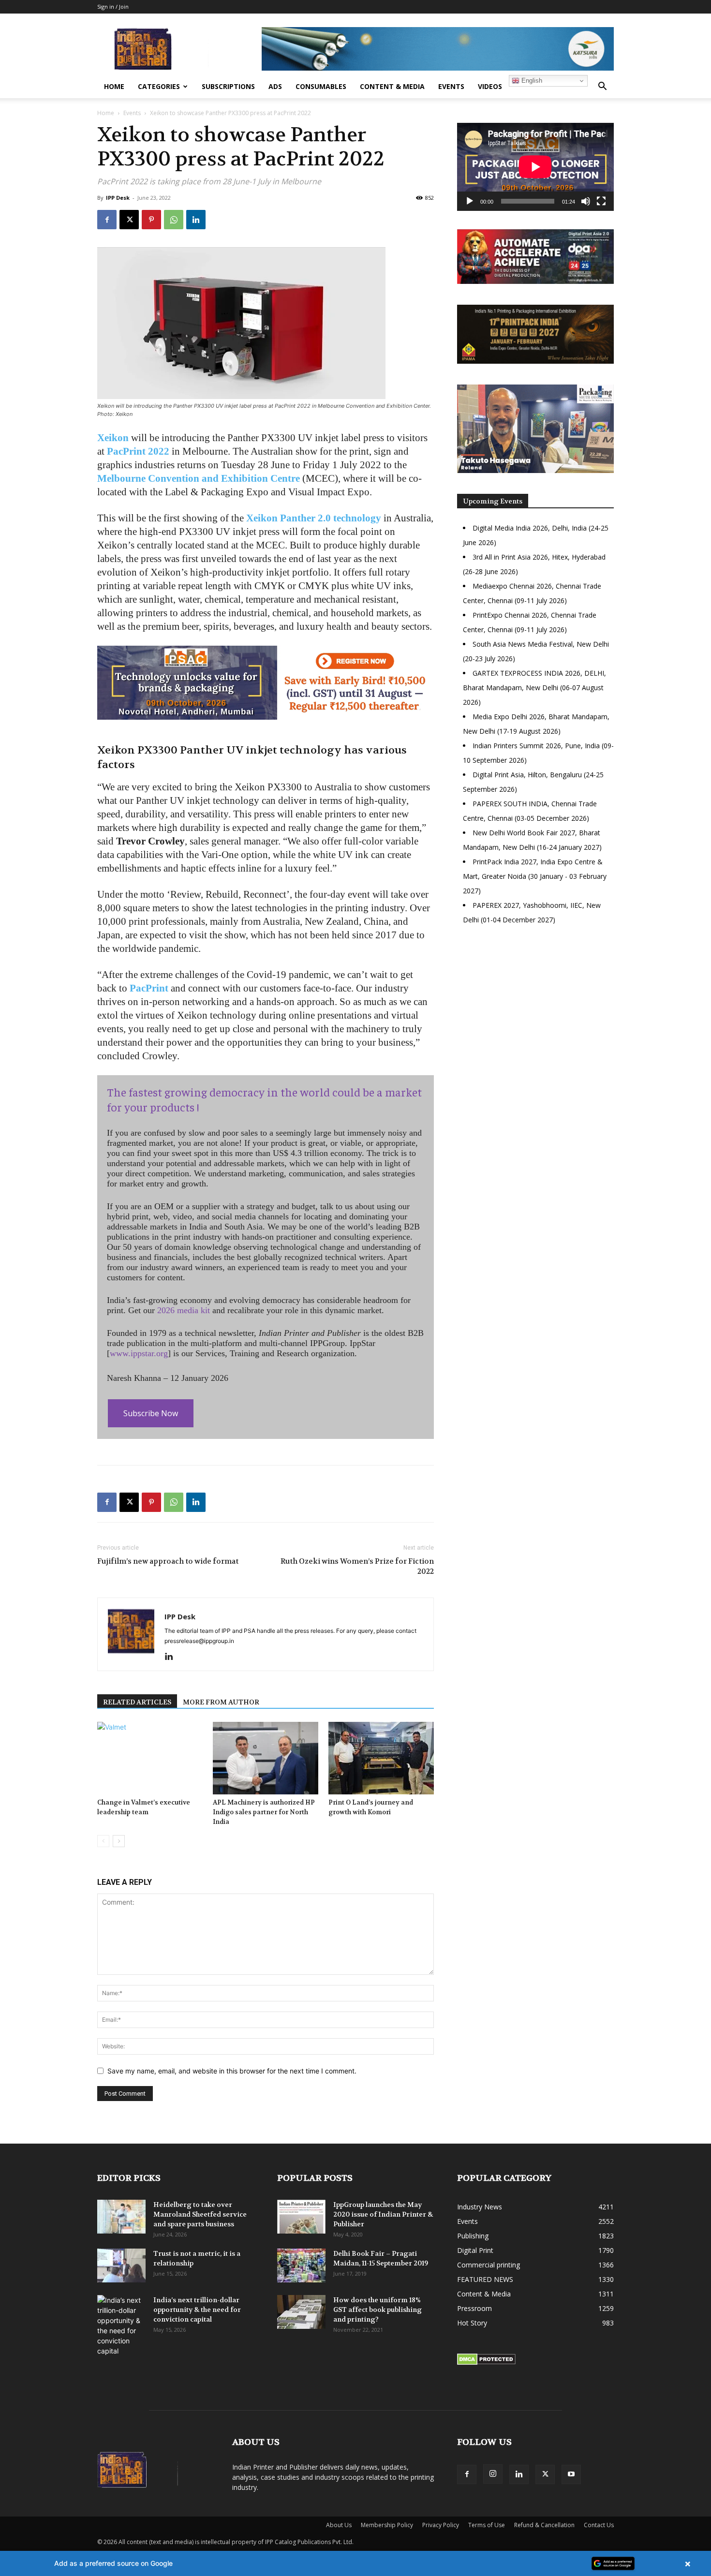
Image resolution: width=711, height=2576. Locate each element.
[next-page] (119, 1841)
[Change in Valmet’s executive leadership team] (150, 1758)
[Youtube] (571, 2474)
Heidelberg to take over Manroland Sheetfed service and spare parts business (200, 2214)
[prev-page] (103, 1841)
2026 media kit (184, 1310)
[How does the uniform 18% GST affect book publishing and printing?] (301, 2312)
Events (451, 86)
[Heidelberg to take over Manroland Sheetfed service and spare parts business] (121, 2217)
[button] (602, 87)
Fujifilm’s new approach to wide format (168, 1561)
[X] (129, 220)
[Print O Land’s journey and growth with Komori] (381, 1758)
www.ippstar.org (139, 1353)
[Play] (470, 201)
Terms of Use (487, 2525)
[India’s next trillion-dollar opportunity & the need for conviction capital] (121, 2325)
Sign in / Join (113, 7)
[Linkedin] (196, 220)
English (531, 81)
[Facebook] (107, 220)
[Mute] (586, 201)
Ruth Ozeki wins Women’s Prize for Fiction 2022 (357, 1566)
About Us (339, 2525)
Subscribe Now (151, 1413)
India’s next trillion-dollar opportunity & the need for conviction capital (197, 2310)
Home (114, 86)
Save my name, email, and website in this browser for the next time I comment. (232, 2071)
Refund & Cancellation (544, 2525)
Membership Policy (387, 2525)
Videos (490, 86)
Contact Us (599, 2525)
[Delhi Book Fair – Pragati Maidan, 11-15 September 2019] (301, 2265)
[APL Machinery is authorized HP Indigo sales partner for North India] (266, 1758)
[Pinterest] (151, 220)
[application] (535, 167)
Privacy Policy (441, 2525)
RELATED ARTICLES (137, 1702)
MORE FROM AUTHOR (221, 1702)
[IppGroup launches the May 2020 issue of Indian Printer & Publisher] (301, 2217)
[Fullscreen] (601, 201)
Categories (159, 86)
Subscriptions (228, 86)
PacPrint (149, 988)
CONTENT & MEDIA (392, 86)
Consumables (321, 86)
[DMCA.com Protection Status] (486, 2362)
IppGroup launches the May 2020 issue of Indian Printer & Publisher (383, 2214)
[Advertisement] (535, 1016)
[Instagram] (493, 2474)
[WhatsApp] (174, 220)
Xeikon (113, 438)
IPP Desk (118, 198)
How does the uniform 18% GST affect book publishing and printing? (378, 2310)
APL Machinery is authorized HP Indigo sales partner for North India (264, 1812)
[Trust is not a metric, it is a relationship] (121, 2265)
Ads (275, 86)
